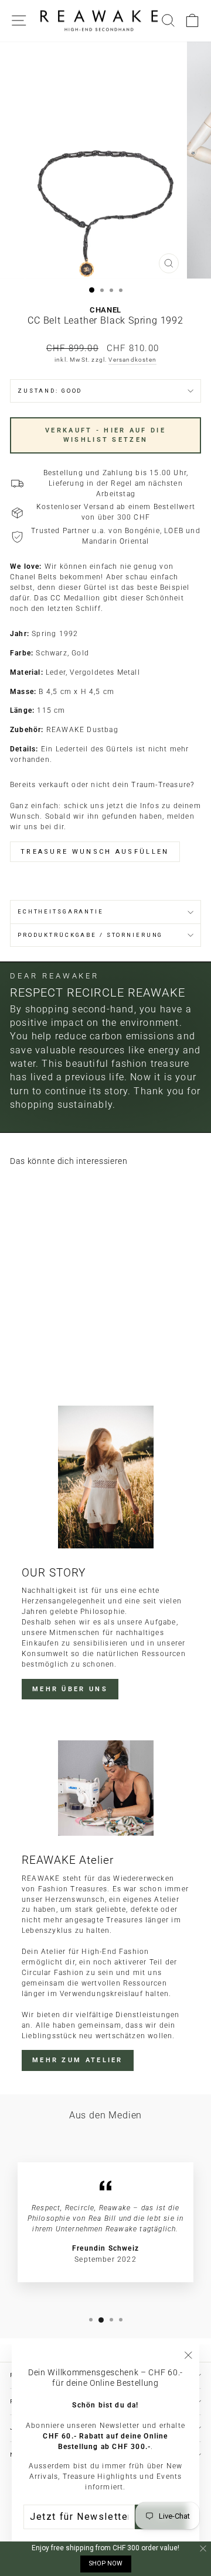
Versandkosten (132, 360)
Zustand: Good (50, 391)
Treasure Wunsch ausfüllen (95, 852)
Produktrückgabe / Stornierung (90, 935)
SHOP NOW (106, 2563)
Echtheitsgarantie (61, 911)
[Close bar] (204, 2549)
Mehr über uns (70, 1689)
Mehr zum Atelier (78, 2060)
